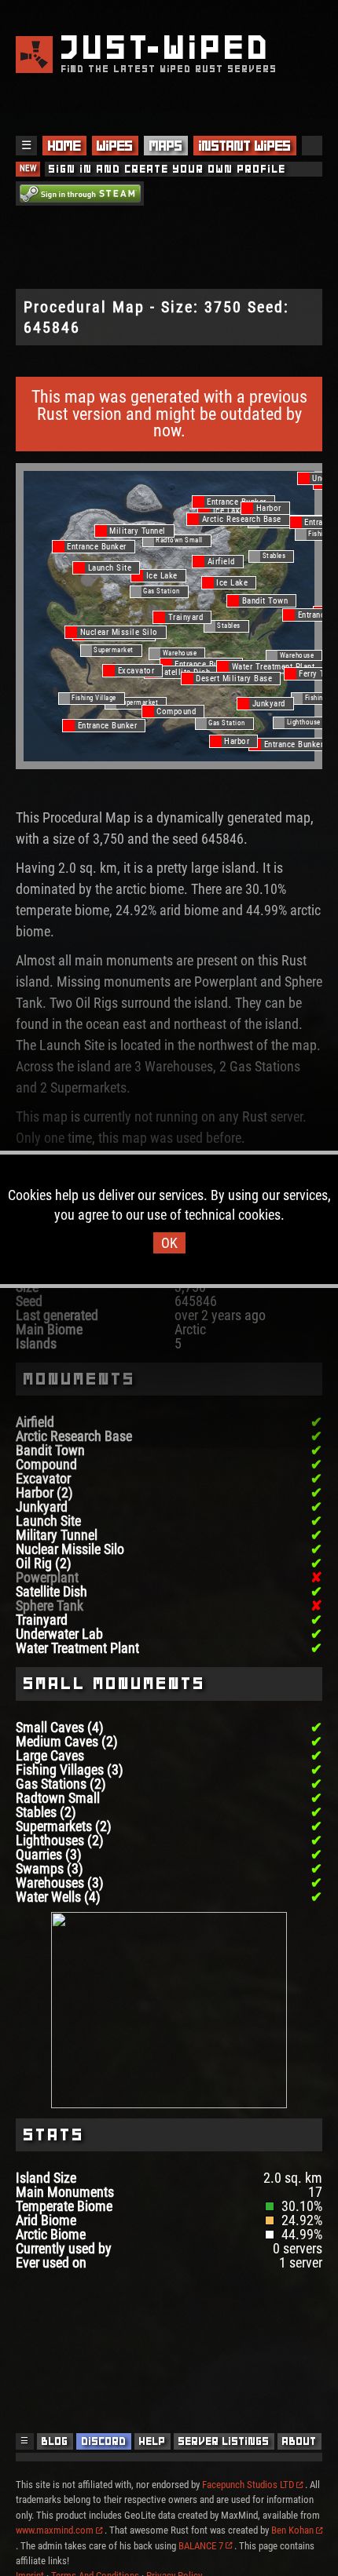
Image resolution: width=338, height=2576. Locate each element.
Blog (55, 2441)
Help (152, 2441)
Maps (166, 146)
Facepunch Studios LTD (248, 2485)
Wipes (115, 146)
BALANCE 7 (201, 2546)
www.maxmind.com (55, 2530)
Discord (104, 2441)
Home (64, 146)
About (299, 2441)
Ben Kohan (292, 2530)
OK (169, 1243)
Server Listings (224, 2441)
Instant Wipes (245, 146)
